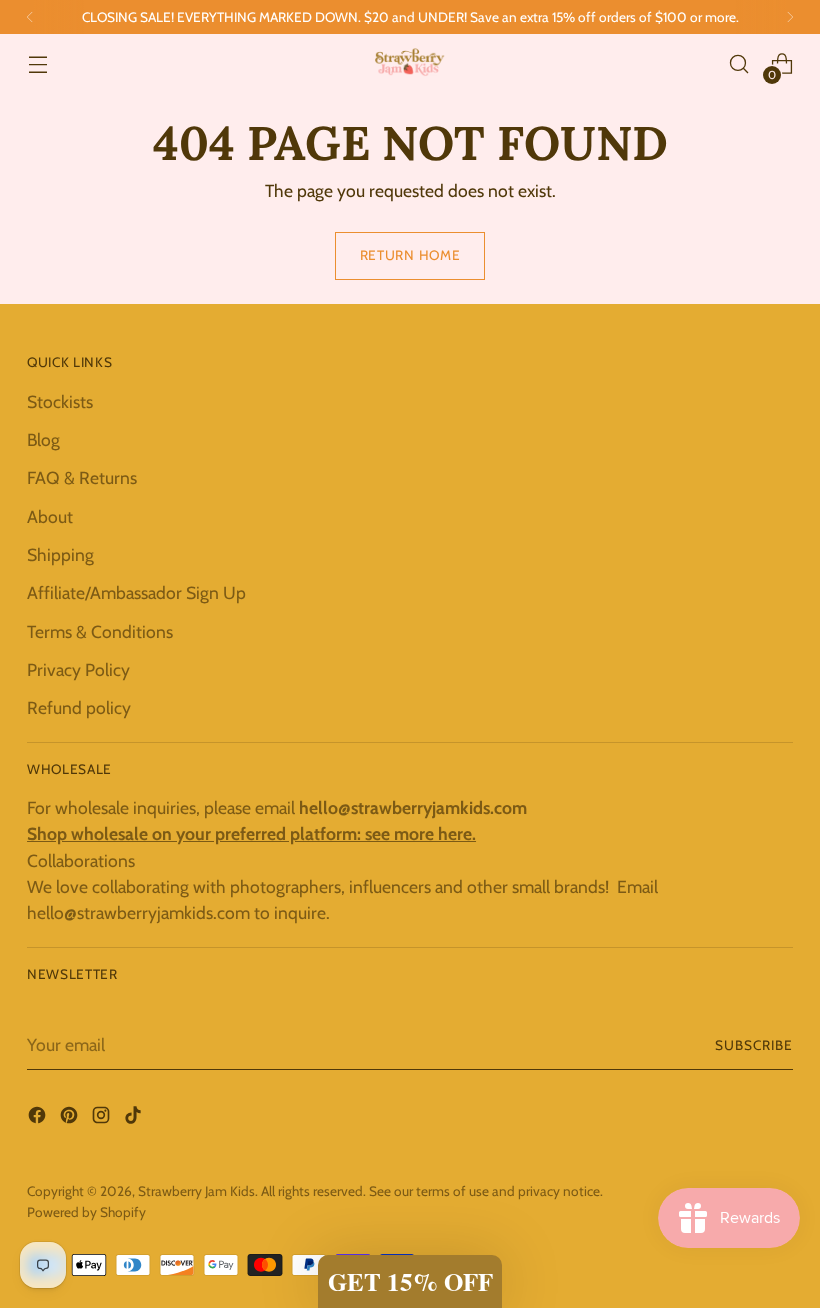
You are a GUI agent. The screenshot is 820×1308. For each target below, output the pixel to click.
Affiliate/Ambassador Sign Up (136, 592)
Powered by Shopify (86, 1212)
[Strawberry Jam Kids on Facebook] (39, 1118)
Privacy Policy (78, 669)
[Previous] (30, 17)
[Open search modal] (739, 64)
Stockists (60, 401)
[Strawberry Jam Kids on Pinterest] (71, 1118)
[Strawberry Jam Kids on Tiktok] (135, 1118)
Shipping (60, 554)
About (50, 516)
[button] (410, 1281)
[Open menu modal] (37, 64)
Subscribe (754, 1045)
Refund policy (79, 707)
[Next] (790, 17)
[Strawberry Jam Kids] (410, 64)
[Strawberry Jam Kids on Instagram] (103, 1118)
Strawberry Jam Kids (196, 1191)
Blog (43, 439)
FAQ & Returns (82, 477)
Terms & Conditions (100, 631)
